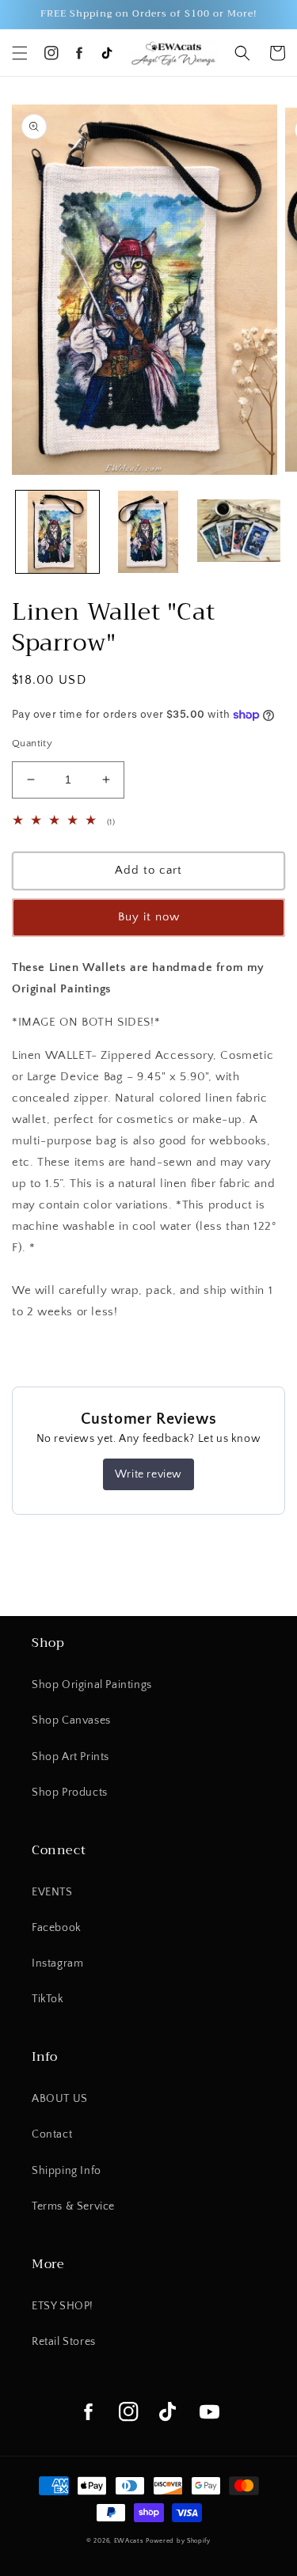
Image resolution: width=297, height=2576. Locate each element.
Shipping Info (67, 2171)
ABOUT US (60, 2099)
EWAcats (129, 2541)
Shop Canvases (71, 1720)
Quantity (32, 743)
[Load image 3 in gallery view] (239, 532)
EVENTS (52, 1892)
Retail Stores (64, 2342)
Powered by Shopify (178, 2541)
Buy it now (149, 917)
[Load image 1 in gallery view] (57, 532)
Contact (52, 2134)
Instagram (57, 1963)
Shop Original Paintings (92, 1685)
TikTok (48, 1999)
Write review (148, 1474)
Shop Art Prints (70, 1757)
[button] (20, 53)
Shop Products (70, 1793)
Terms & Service (73, 2206)
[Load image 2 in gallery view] (148, 532)
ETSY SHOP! (63, 2306)
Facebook (57, 1928)
